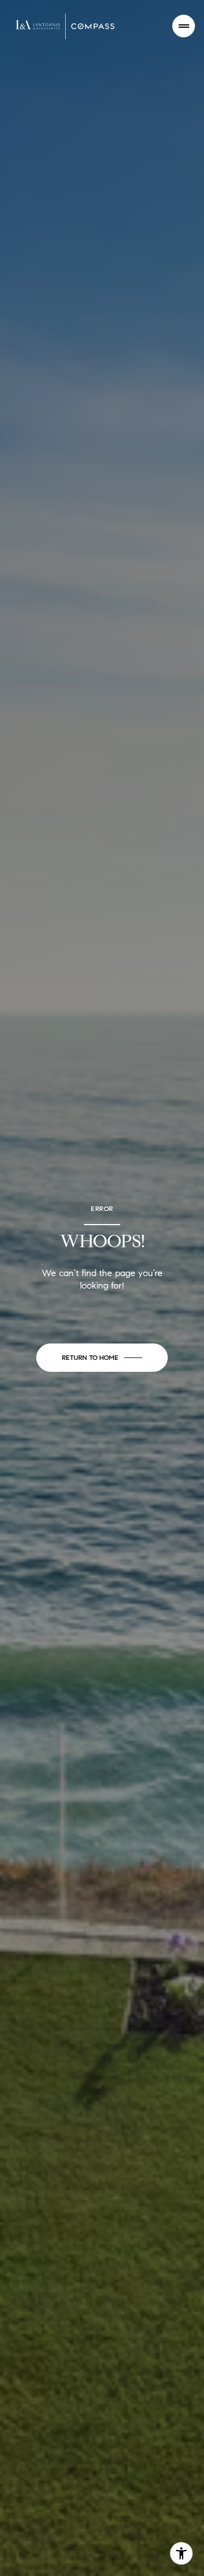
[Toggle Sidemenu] (184, 26)
